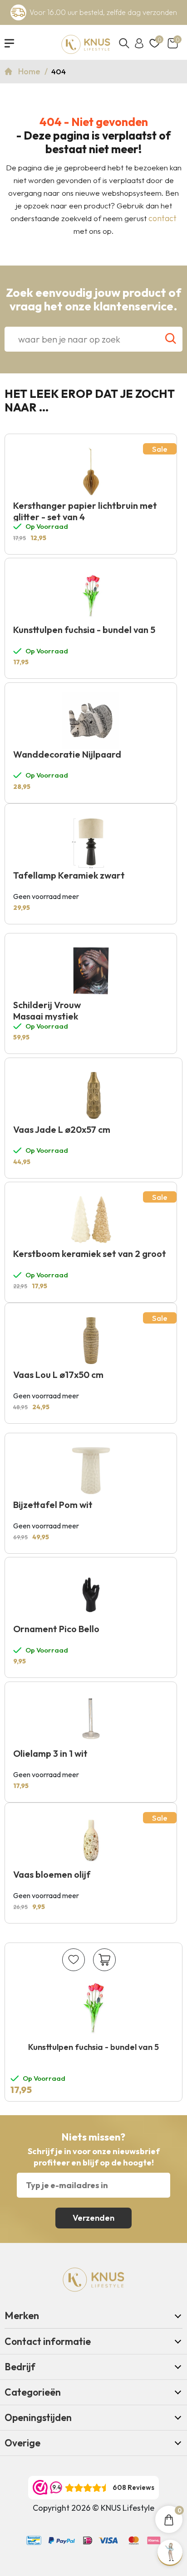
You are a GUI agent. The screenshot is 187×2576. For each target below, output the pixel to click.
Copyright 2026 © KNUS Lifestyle (93, 2508)
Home (30, 71)
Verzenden (93, 2218)
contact (162, 218)
